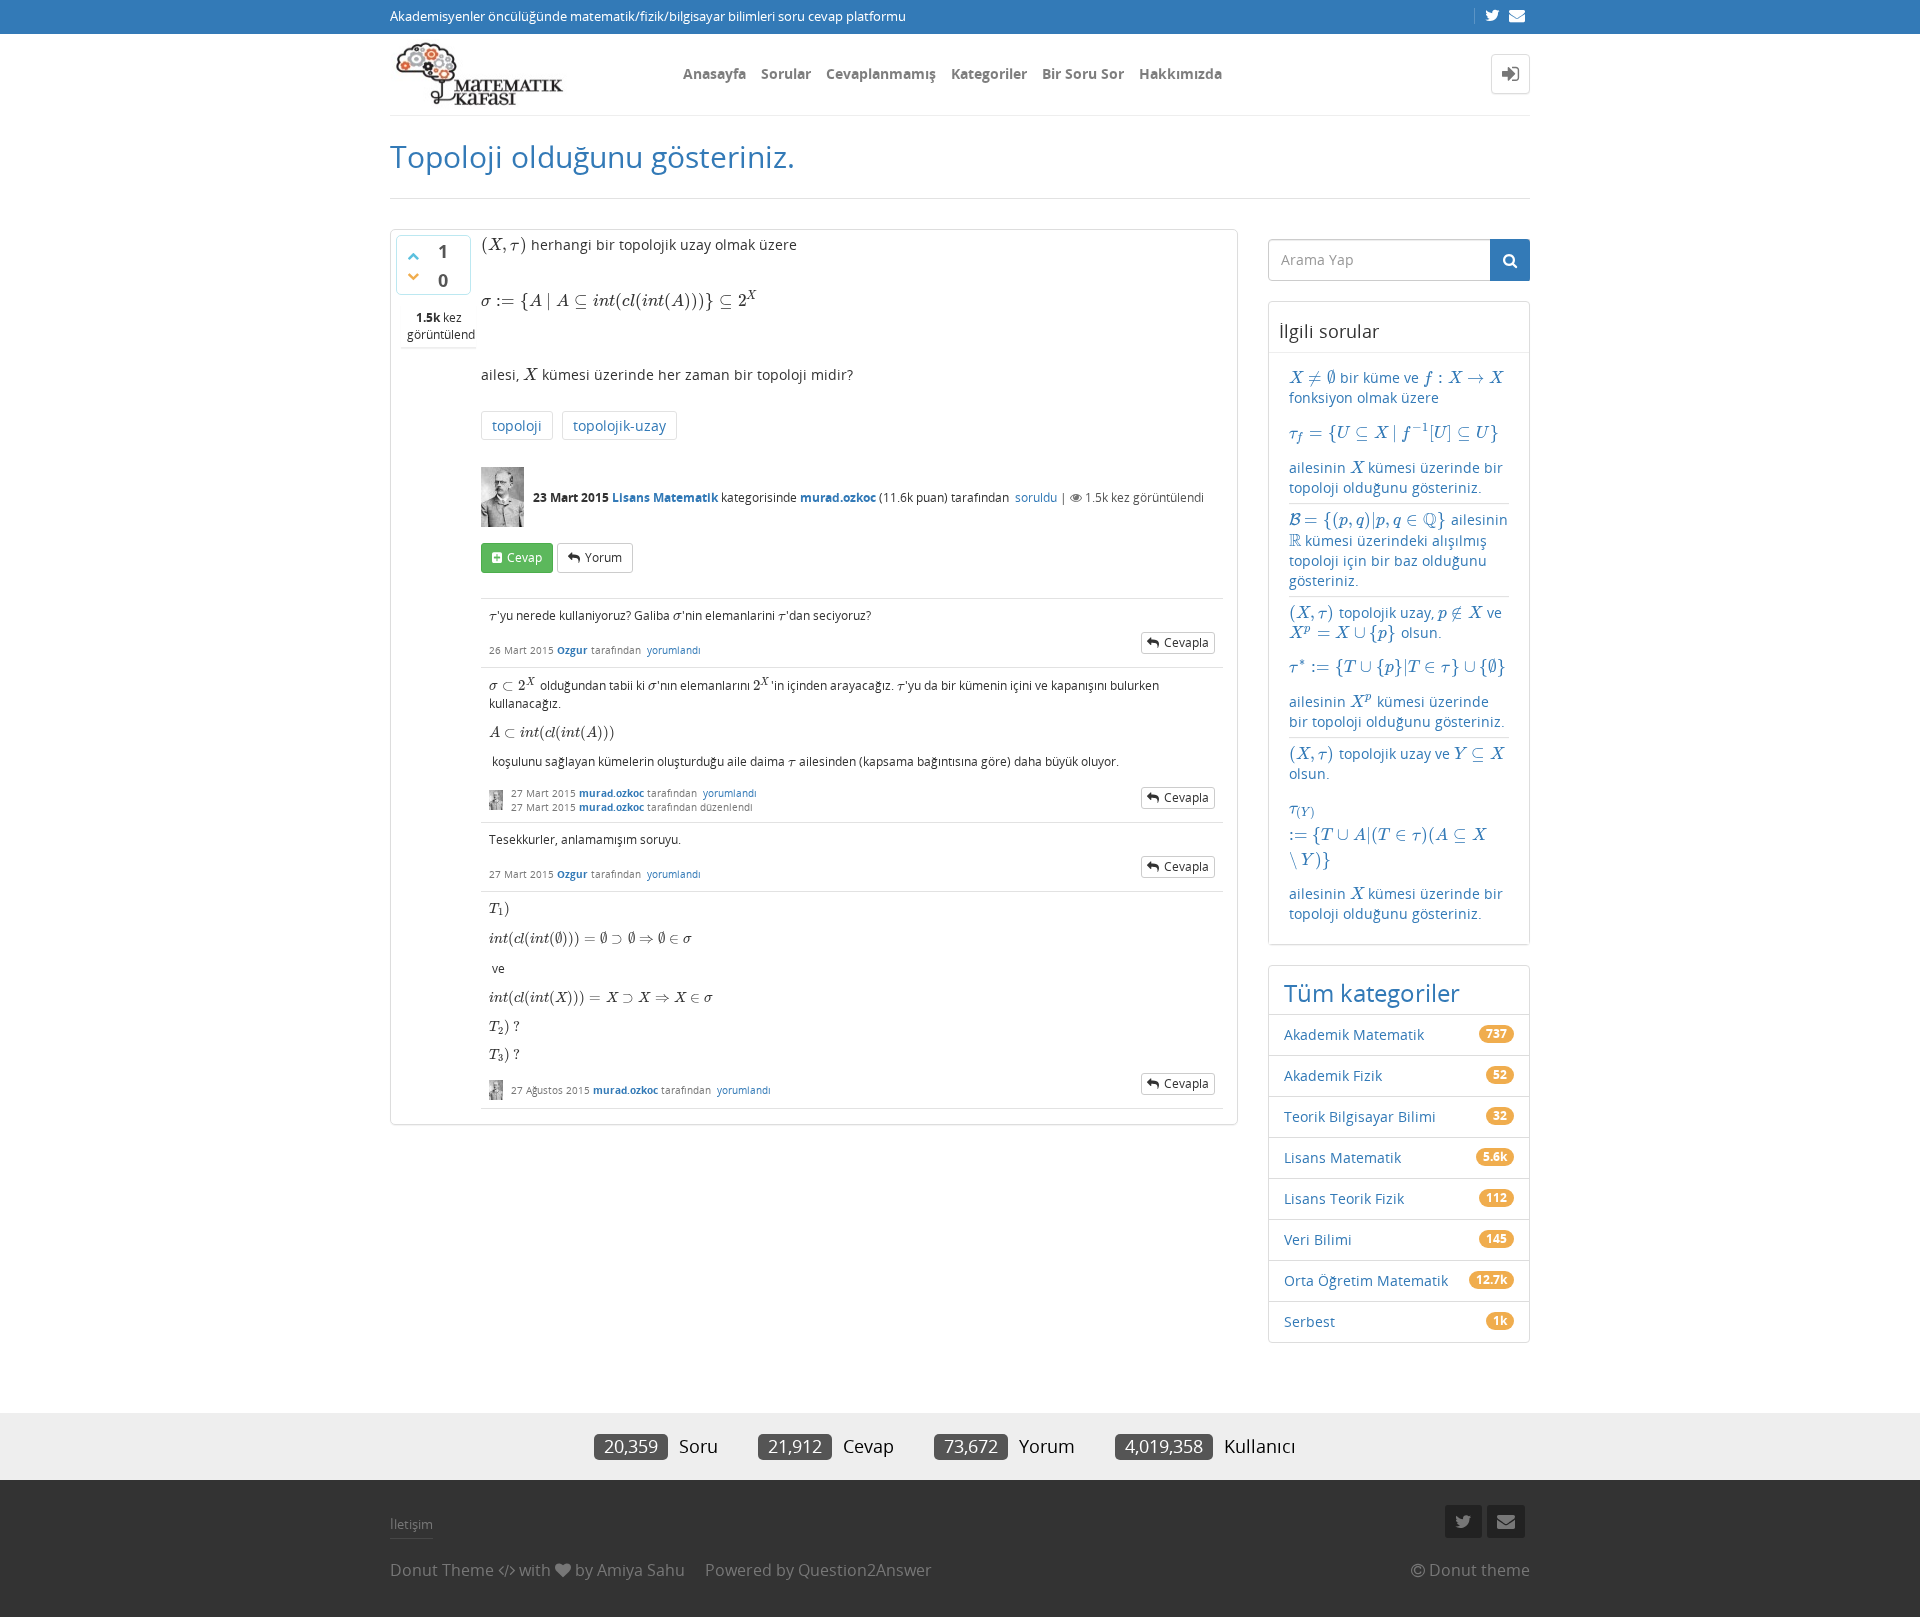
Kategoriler (989, 73)
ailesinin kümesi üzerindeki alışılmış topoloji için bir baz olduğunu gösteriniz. (1398, 549)
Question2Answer (865, 1570)
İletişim (411, 1524)
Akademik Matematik (1354, 1034)
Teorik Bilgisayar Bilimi (1360, 1116)
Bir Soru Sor (1083, 73)
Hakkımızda (1180, 73)
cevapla (1186, 642)
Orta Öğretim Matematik (1366, 1280)
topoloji (517, 425)
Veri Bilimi (1318, 1239)
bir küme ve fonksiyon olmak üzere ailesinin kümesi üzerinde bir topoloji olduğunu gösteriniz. (1396, 433)
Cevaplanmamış (881, 73)
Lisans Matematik (665, 497)
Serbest (1309, 1321)
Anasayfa (714, 73)
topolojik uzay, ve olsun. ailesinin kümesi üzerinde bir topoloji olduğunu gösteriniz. (1398, 667)
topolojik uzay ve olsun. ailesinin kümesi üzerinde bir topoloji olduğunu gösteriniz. (1397, 833)
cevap (524, 557)
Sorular (786, 73)
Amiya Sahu (641, 1570)
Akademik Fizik (1333, 1075)
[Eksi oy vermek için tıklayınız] (413, 276)
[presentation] (504, 244)
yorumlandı (674, 650)
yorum (603, 557)
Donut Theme (442, 1570)
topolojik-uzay (619, 425)
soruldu (1036, 497)
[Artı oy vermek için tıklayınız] (413, 256)
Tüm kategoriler (1372, 992)
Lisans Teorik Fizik (1344, 1198)
